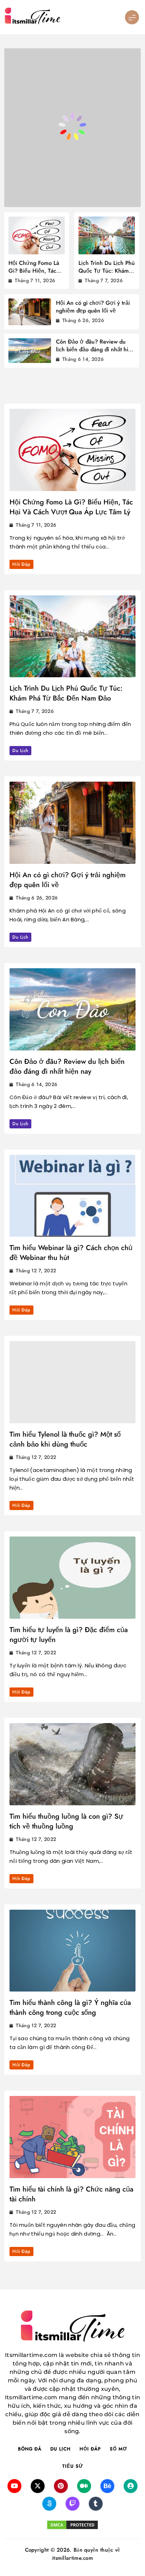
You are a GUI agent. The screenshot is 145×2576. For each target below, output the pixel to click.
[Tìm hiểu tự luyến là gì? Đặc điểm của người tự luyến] (72, 1578)
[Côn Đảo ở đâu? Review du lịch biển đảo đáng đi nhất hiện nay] (72, 1009)
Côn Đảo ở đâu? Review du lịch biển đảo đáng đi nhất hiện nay (95, 349)
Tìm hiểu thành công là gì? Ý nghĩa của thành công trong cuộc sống (70, 2008)
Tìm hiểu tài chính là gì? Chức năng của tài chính (71, 2194)
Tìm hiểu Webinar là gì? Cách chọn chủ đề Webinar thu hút (71, 1253)
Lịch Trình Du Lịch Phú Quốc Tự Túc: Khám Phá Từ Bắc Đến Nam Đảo (107, 275)
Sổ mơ (118, 2449)
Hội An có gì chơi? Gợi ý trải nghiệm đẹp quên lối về (93, 307)
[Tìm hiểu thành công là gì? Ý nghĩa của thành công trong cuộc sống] (72, 1951)
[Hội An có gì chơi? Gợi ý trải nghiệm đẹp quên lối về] (72, 823)
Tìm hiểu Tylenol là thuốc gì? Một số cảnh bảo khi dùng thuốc (65, 1439)
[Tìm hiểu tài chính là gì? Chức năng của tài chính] (72, 2137)
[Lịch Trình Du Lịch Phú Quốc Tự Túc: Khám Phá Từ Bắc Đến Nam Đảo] (72, 637)
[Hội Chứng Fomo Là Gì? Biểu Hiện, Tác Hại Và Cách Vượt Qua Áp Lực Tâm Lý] (72, 450)
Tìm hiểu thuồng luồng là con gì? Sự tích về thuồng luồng (66, 1821)
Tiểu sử (73, 2466)
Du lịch (20, 750)
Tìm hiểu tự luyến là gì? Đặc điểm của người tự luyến (69, 1635)
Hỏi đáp (21, 564)
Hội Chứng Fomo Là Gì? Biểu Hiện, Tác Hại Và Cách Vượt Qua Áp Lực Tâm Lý (34, 275)
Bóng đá (30, 2449)
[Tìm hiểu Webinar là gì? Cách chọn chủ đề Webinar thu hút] (72, 1196)
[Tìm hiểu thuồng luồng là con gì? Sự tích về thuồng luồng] (72, 1764)
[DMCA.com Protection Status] (72, 2525)
